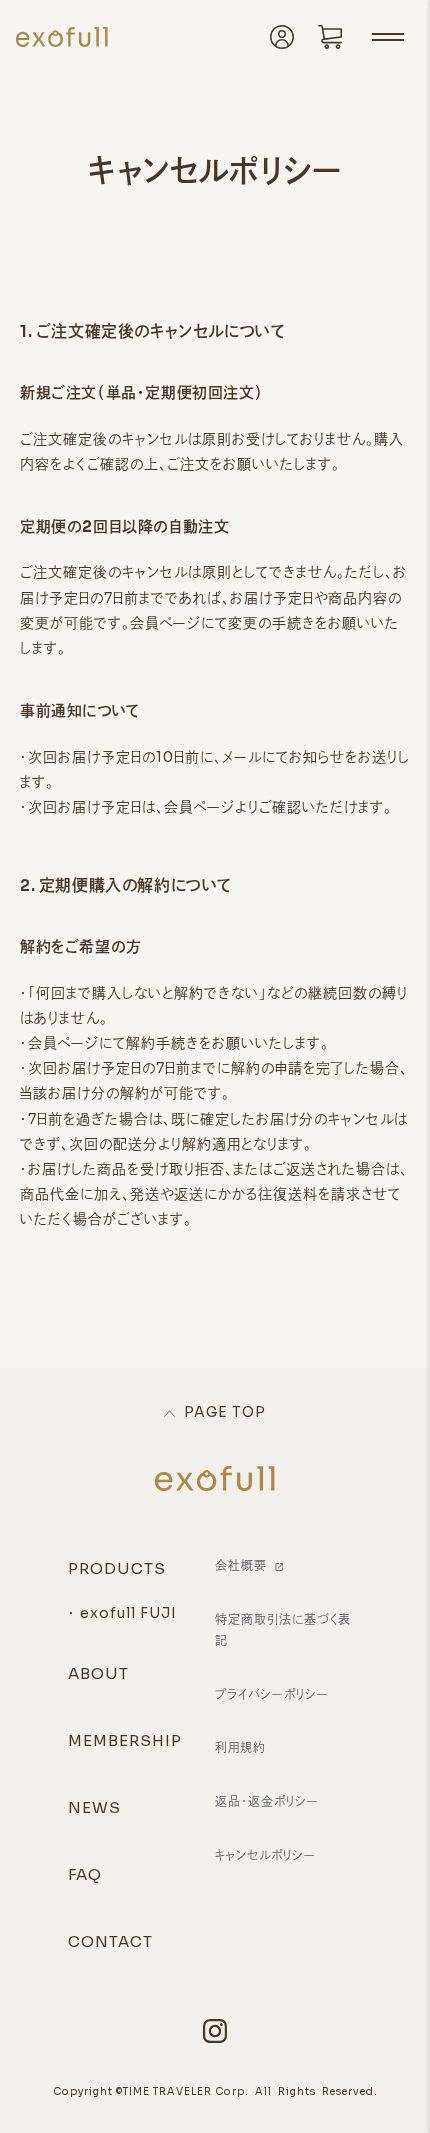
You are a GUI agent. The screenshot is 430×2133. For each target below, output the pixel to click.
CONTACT (110, 1941)
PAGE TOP (225, 1412)
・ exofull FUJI (122, 1613)
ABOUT (98, 1673)
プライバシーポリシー (272, 1694)
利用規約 (240, 1747)
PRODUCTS (117, 1568)
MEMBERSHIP (125, 1740)
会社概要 (241, 1565)
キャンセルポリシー (265, 1855)
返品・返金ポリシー (267, 1801)
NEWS (94, 1807)
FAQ (85, 1874)
